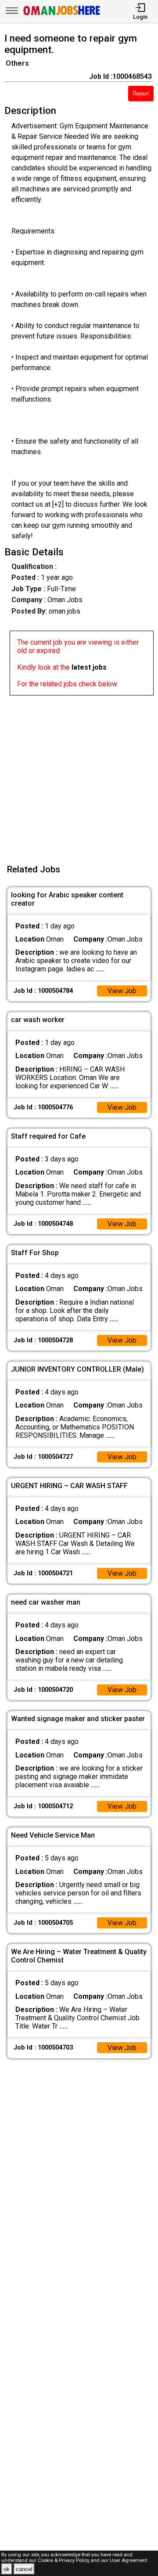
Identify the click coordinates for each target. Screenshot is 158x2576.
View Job (122, 991)
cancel (24, 2569)
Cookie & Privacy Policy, (64, 2560)
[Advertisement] (79, 774)
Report (141, 94)
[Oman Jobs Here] (62, 15)
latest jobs (89, 667)
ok (7, 2569)
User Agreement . (130, 2560)
